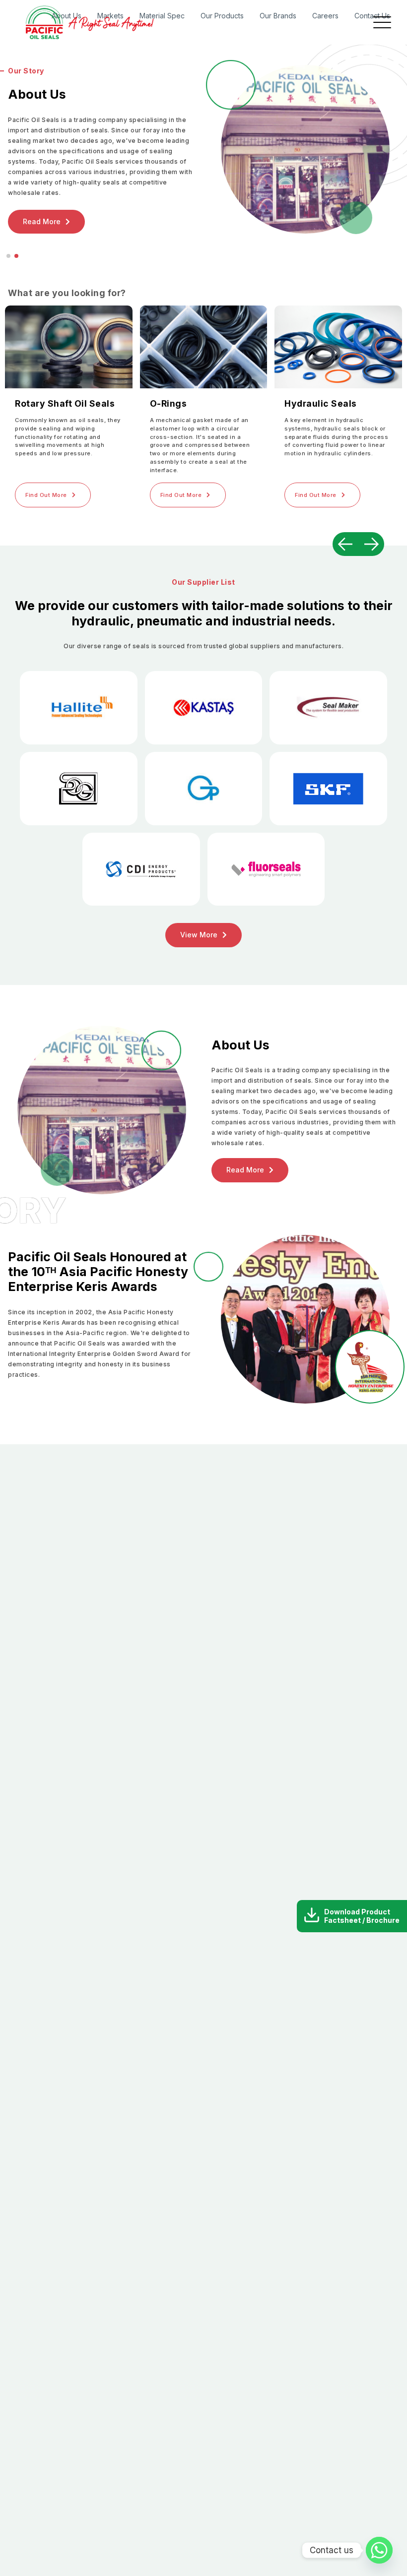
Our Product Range (82, 203)
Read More (245, 1170)
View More (199, 935)
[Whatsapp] (379, 2550)
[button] (8, 256)
